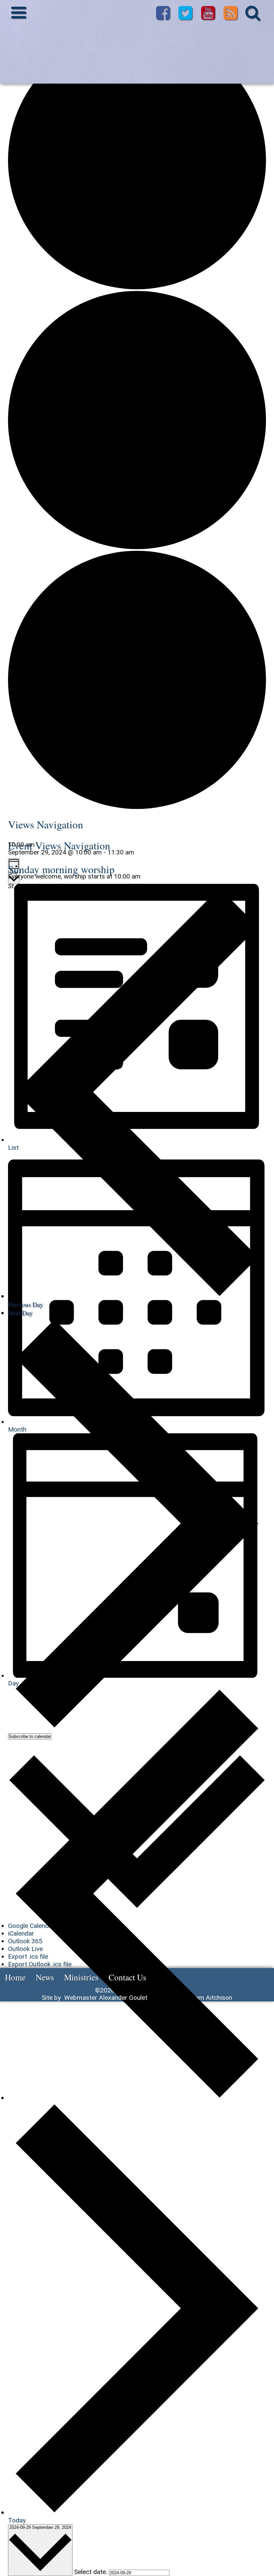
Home (15, 1977)
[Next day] (137, 2512)
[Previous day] (137, 2098)
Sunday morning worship (61, 869)
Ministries (81, 1977)
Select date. (92, 2572)
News (45, 1977)
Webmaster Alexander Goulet (106, 1998)
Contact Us (127, 1977)
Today (17, 2520)
